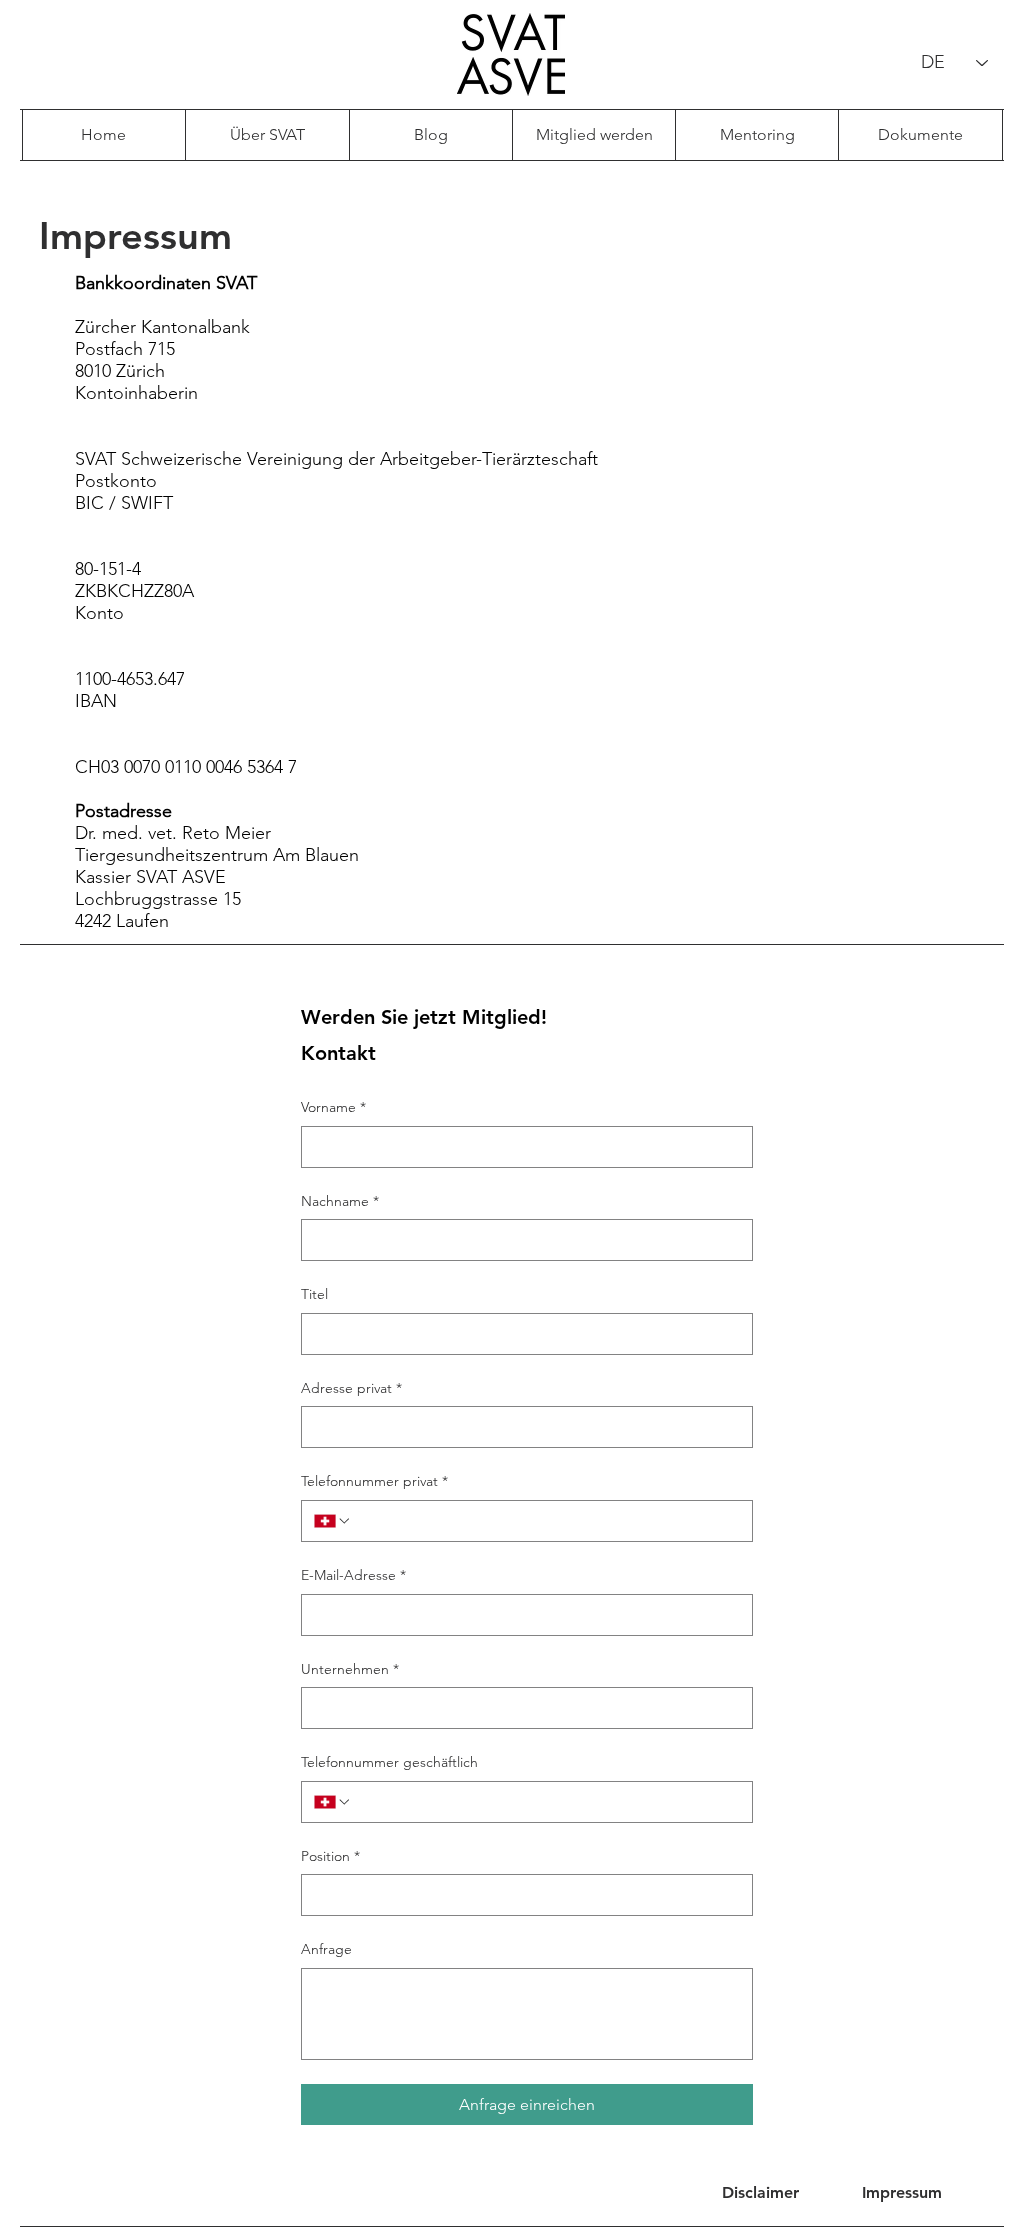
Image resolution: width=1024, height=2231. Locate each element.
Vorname (333, 1107)
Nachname (340, 1201)
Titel (314, 1294)
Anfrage (326, 1949)
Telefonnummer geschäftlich (389, 1762)
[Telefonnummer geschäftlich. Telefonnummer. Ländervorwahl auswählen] (333, 1802)
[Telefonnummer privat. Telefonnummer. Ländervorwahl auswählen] (333, 1521)
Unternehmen (350, 1669)
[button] (902, 2193)
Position (330, 1856)
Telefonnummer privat (374, 1481)
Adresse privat (351, 1388)
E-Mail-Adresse (353, 1575)
